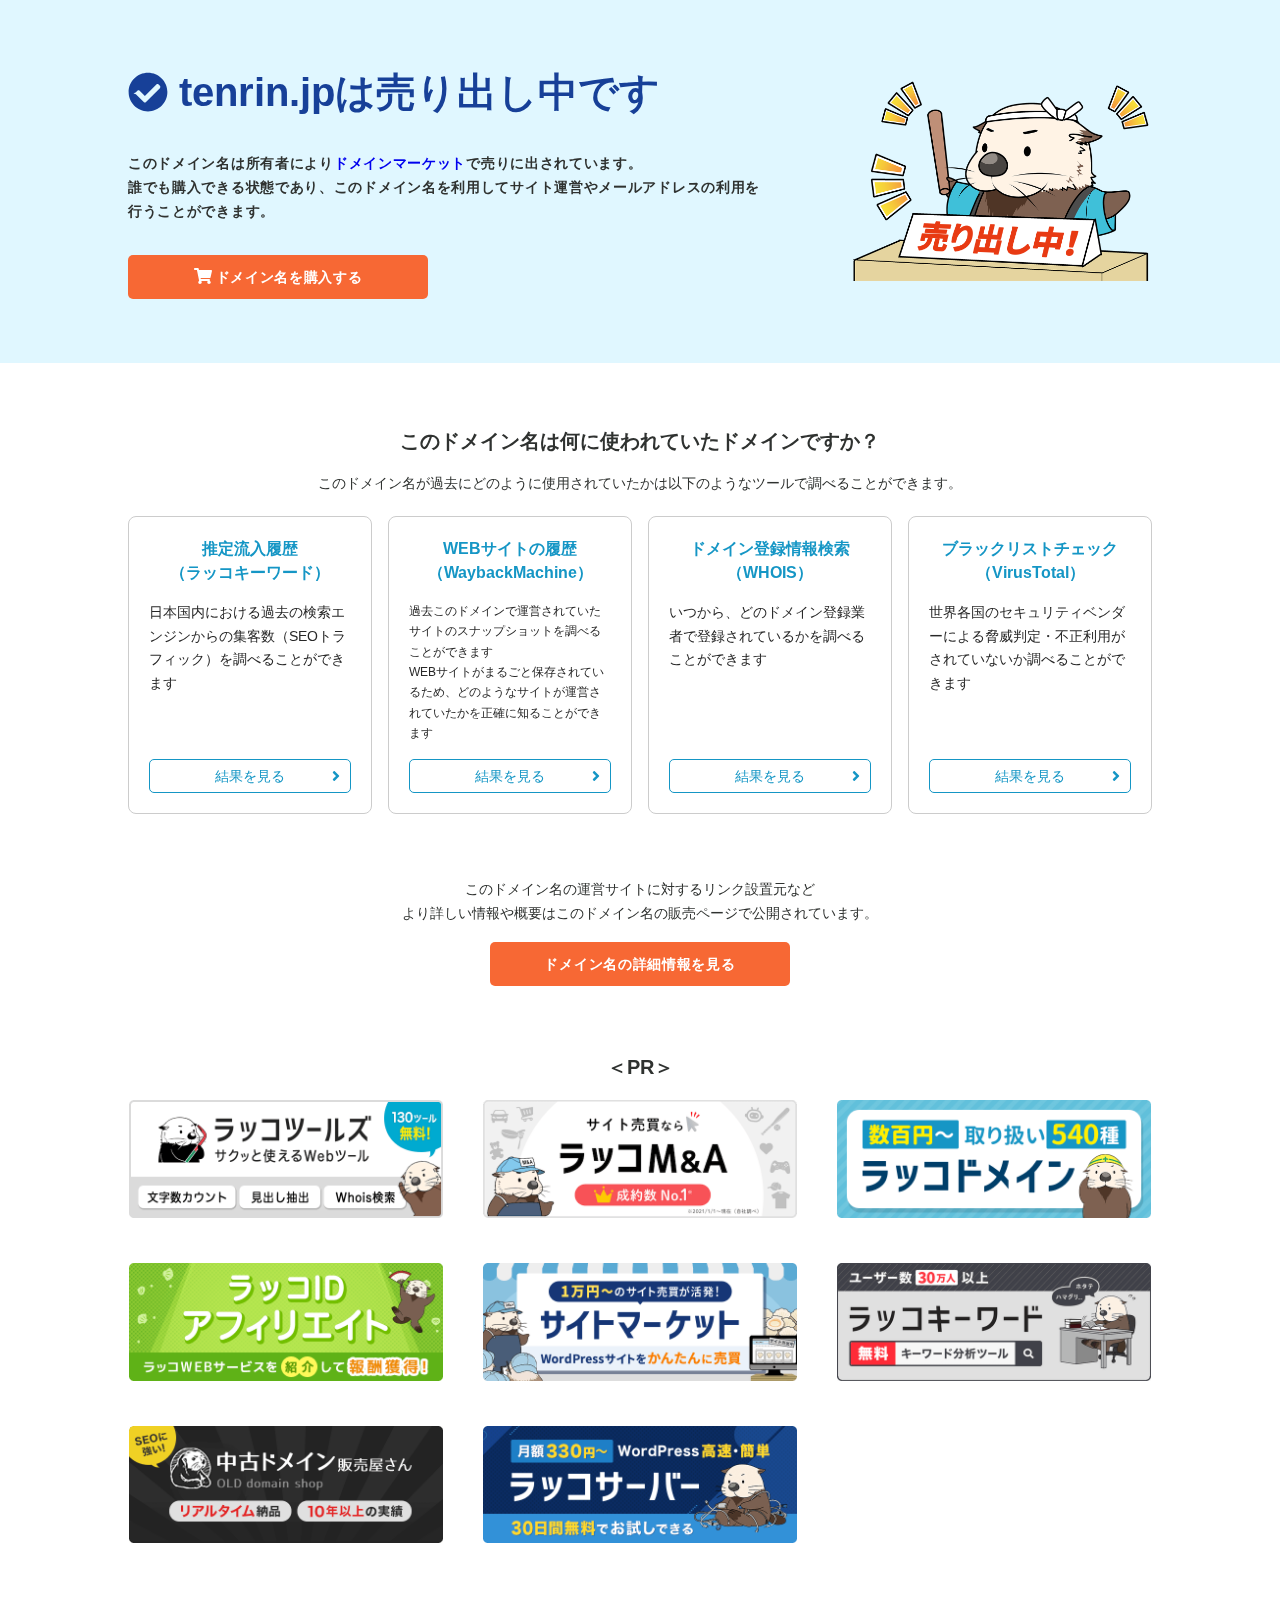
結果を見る (250, 776)
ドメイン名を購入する (289, 277)
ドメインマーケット (400, 163)
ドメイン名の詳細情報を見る (639, 964)
